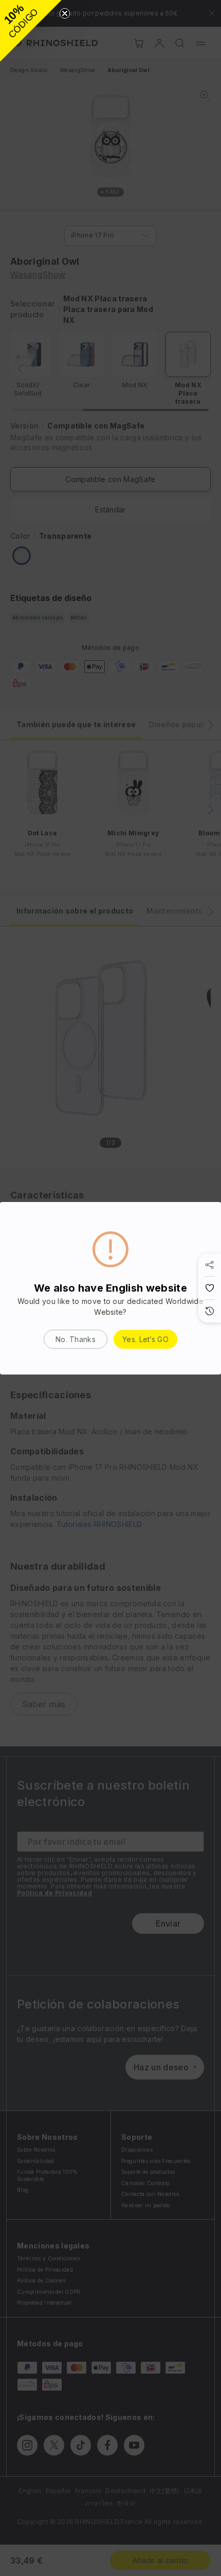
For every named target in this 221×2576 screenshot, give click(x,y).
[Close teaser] (65, 13)
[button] (31, 31)
